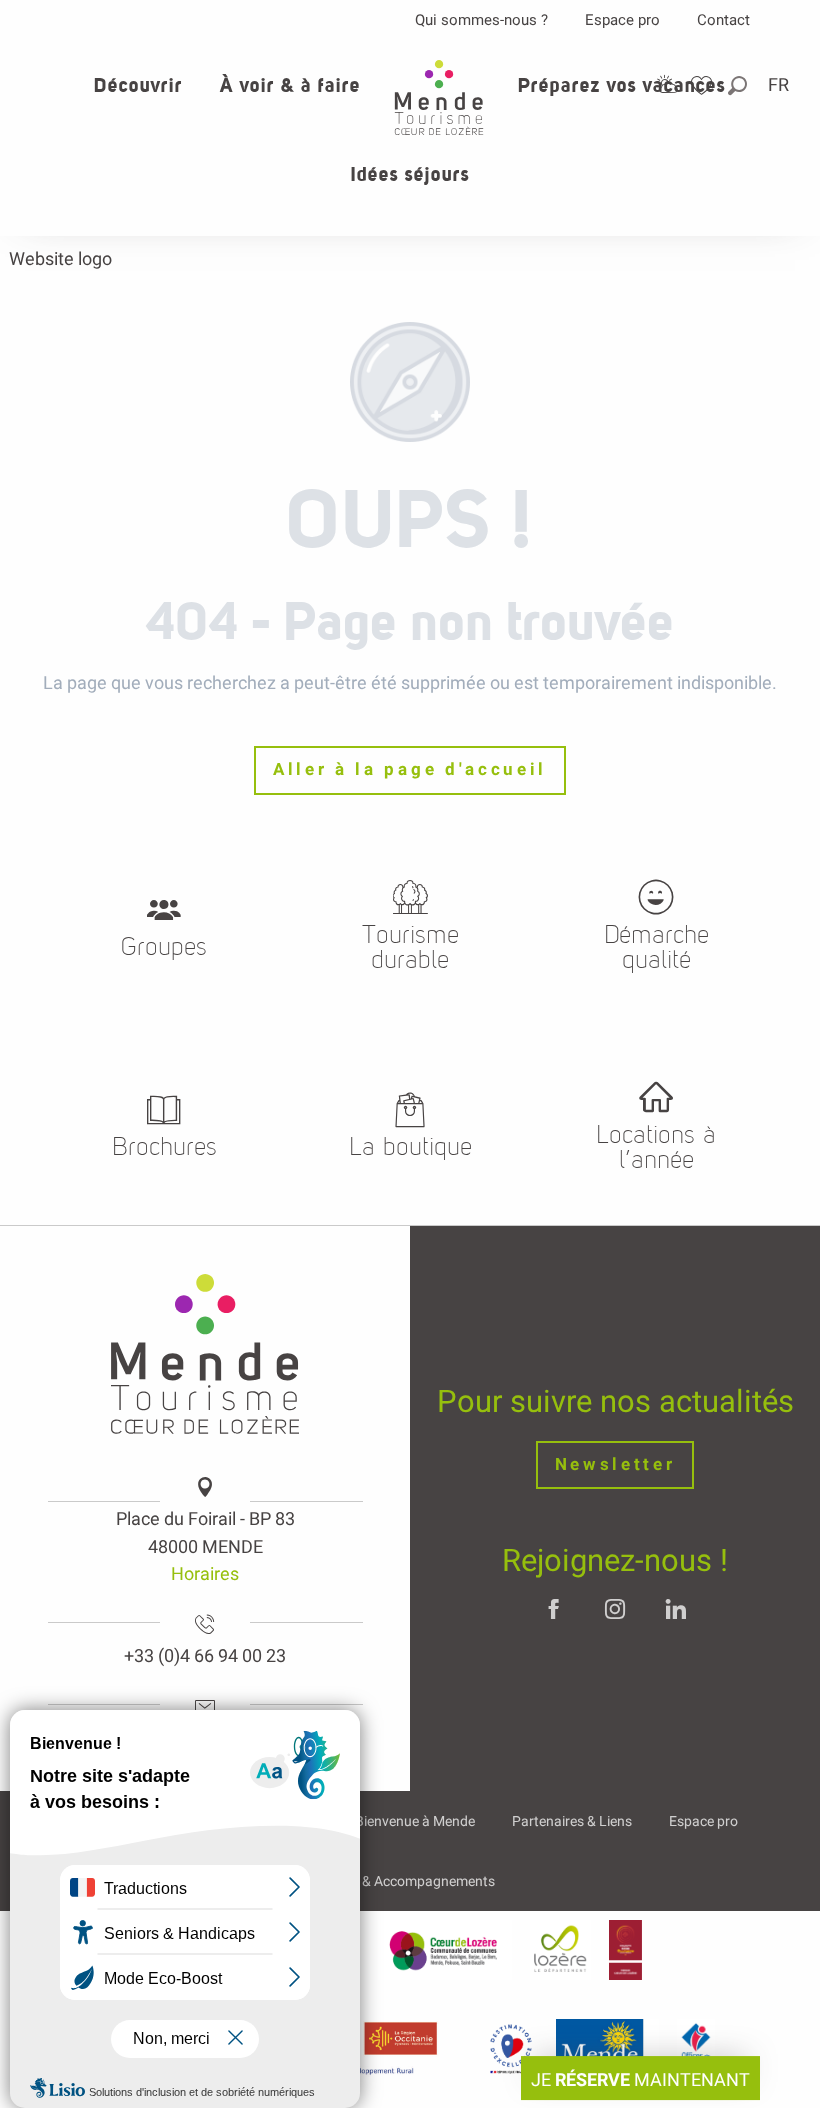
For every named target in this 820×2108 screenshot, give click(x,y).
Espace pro (622, 20)
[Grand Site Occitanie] (625, 1950)
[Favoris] (704, 85)
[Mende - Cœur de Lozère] (439, 97)
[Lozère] (560, 1950)
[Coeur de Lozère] (445, 1950)
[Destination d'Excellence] (510, 2048)
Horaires (205, 1573)
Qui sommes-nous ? (481, 20)
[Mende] (608, 2048)
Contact (723, 20)
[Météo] (667, 84)
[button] (739, 85)
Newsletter (615, 1464)
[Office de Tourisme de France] (696, 2048)
